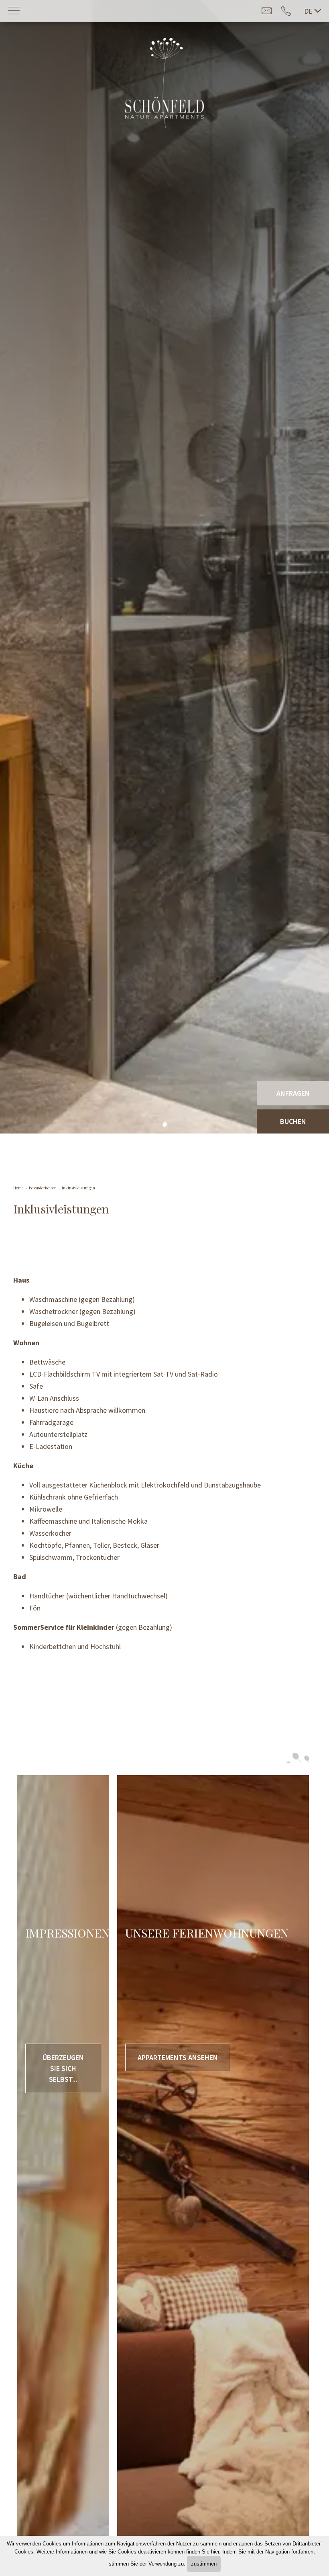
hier (215, 2552)
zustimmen (204, 2564)
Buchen (293, 1121)
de (308, 11)
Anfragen (293, 1093)
